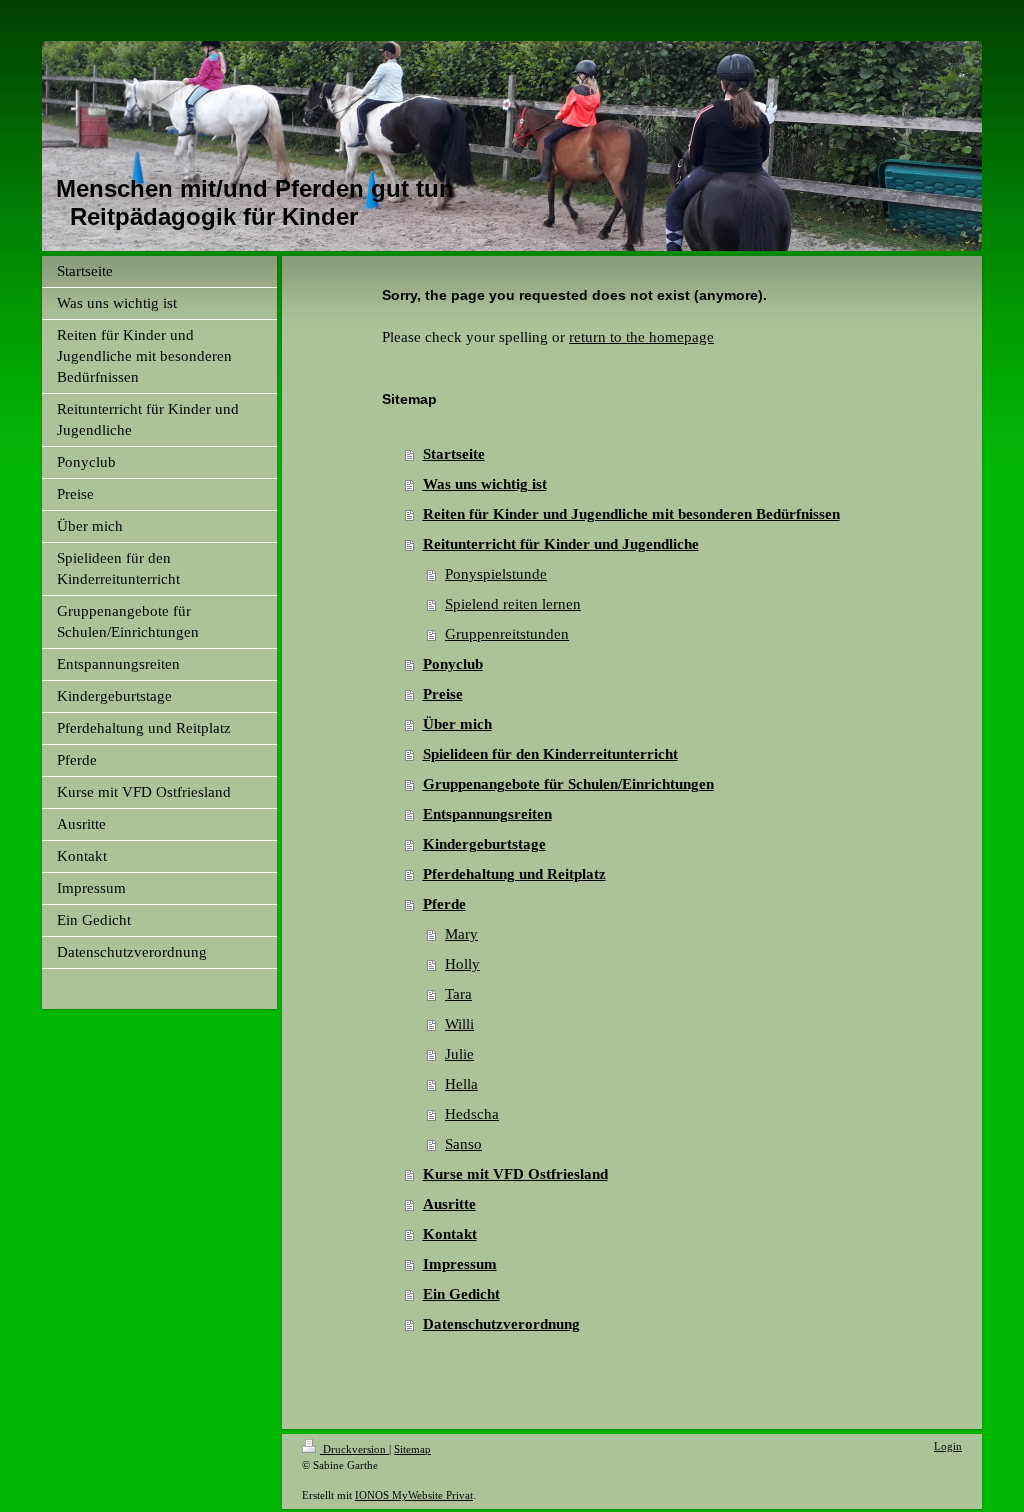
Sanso (463, 1144)
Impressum (460, 1264)
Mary (461, 934)
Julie (459, 1054)
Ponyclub (453, 664)
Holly (462, 964)
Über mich (457, 724)
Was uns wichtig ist (485, 484)
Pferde (444, 904)
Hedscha (472, 1114)
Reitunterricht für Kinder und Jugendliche (561, 544)
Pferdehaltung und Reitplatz (514, 874)
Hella (461, 1084)
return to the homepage (641, 337)
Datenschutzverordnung (501, 1324)
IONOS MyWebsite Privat (414, 1495)
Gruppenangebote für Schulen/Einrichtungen (568, 784)
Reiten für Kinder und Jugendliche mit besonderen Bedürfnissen (631, 514)
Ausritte (449, 1204)
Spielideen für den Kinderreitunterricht (550, 754)
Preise (443, 694)
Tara (458, 994)
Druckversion (354, 1449)
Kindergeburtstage (484, 844)
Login (948, 1446)
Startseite (454, 454)
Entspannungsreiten (487, 814)
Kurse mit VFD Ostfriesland (515, 1174)
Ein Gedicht (461, 1294)
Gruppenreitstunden (507, 634)
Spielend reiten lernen (513, 604)
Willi (459, 1024)
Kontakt (450, 1234)
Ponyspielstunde (496, 574)
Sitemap (412, 1449)
